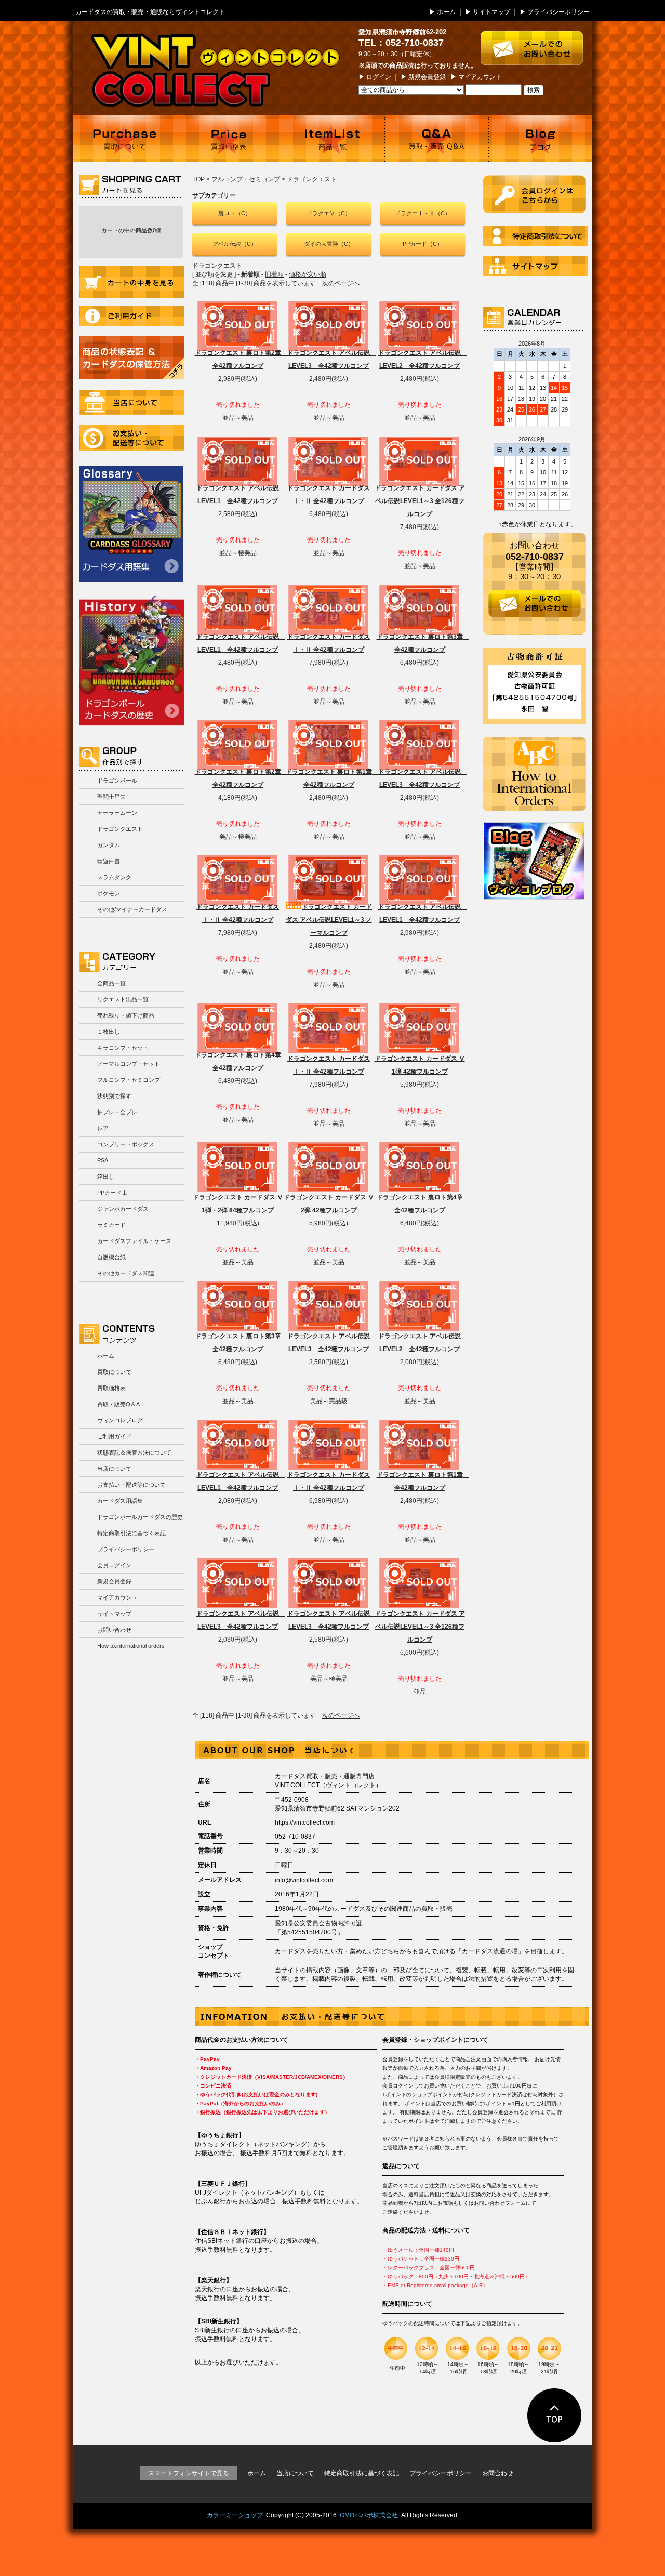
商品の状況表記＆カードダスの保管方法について (131, 358)
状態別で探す (114, 1096)
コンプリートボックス (126, 1144)
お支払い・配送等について (131, 438)
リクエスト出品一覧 (123, 999)
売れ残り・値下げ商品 (126, 1015)
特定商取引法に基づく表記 (131, 1533)
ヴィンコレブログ (120, 1420)
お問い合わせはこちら (536, 43)
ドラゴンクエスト (120, 829)
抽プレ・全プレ (117, 1112)
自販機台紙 (111, 1257)
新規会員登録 (427, 77)
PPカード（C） (423, 244)
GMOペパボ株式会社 (369, 2515)
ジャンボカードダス (123, 1209)
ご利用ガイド (131, 316)
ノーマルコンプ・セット (129, 1064)
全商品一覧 (111, 983)
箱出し (106, 1177)
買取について (125, 139)
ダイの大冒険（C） (329, 244)
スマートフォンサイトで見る (189, 2473)
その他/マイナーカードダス (132, 909)
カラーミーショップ (235, 2515)
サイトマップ (491, 12)
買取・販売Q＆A (118, 1404)
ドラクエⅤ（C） (329, 213)
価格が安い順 (308, 274)
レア (103, 1128)
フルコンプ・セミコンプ (129, 1080)
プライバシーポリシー (558, 12)
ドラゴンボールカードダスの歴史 (131, 660)
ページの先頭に (555, 2415)
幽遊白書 (109, 861)
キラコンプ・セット (123, 1048)
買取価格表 (229, 139)
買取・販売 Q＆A (436, 139)
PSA (103, 1160)
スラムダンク (114, 877)
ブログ (540, 139)
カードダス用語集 (131, 524)
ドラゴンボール (117, 781)
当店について (131, 402)
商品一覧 (332, 139)
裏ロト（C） (235, 213)
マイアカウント (480, 77)
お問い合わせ (114, 1630)
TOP (198, 179)
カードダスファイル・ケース (134, 1241)
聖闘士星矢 (111, 797)
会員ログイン (114, 1565)
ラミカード (111, 1225)
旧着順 (274, 274)
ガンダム (109, 845)
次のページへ (341, 283)
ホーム (446, 12)
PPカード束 (112, 1193)
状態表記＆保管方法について (134, 1452)
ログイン (379, 77)
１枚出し (109, 1032)
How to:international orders (131, 1646)
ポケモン (109, 893)
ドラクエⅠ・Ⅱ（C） (423, 213)
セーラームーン (117, 813)
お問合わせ (498, 2473)
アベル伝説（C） (235, 244)
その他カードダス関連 (126, 1273)
